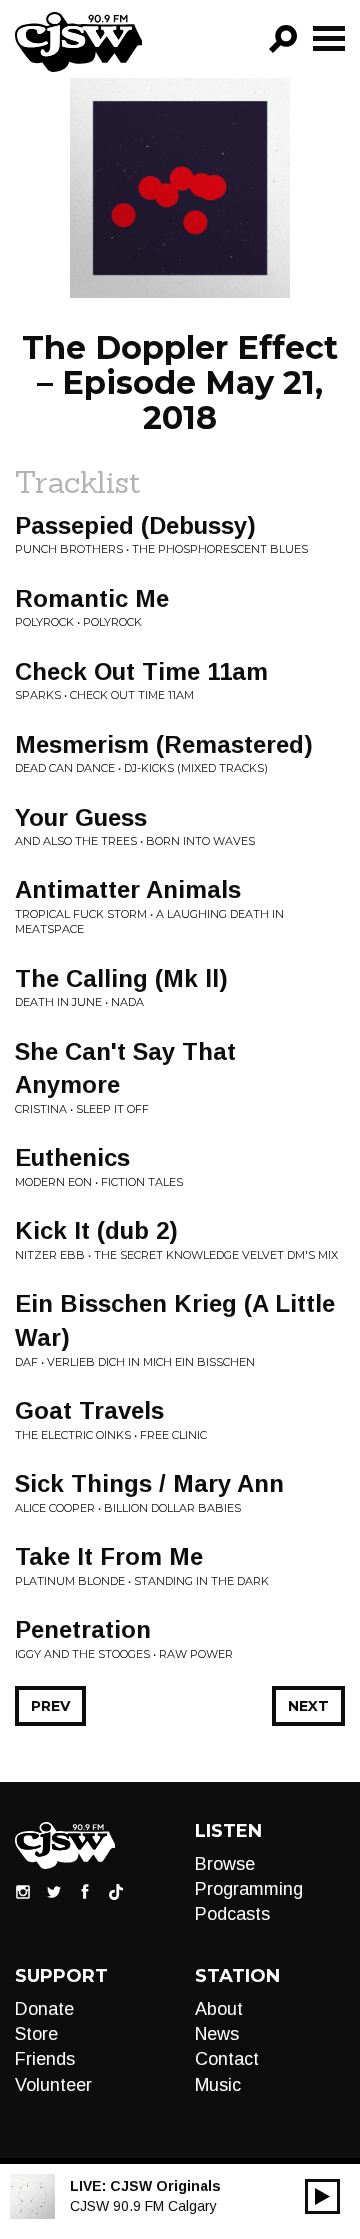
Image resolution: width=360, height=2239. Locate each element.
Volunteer (53, 2085)
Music (218, 2085)
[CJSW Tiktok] (116, 1891)
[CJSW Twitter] (54, 1891)
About (219, 2009)
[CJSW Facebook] (85, 1891)
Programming (249, 1889)
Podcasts (232, 1914)
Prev (50, 1706)
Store (36, 2034)
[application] (322, 2196)
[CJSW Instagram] (23, 1891)
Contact (227, 2059)
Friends (45, 2059)
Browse (225, 1864)
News (217, 2034)
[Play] (322, 2196)
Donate (44, 2009)
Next (308, 1706)
